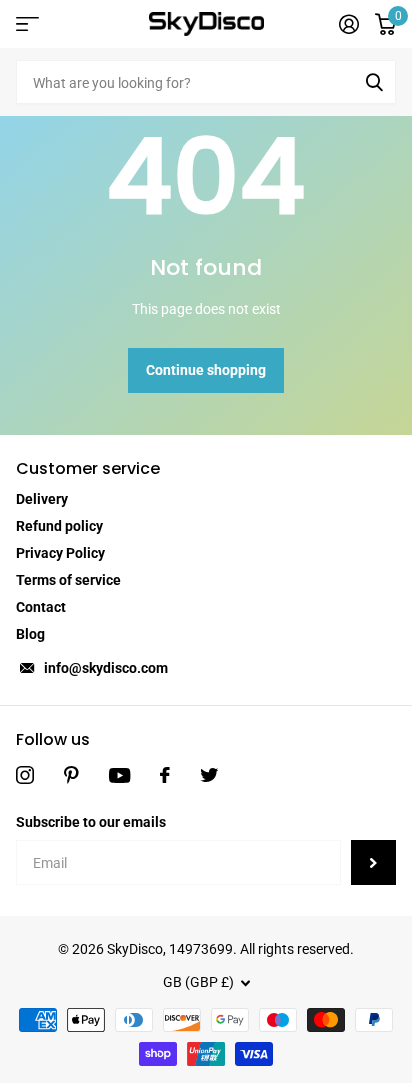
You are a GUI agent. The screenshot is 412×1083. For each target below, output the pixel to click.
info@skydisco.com (106, 668)
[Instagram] (25, 775)
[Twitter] (209, 775)
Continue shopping (206, 370)
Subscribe (373, 862)
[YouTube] (119, 775)
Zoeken (374, 82)
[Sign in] (349, 24)
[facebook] (165, 775)
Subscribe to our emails (91, 822)
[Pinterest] (71, 775)
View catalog (27, 24)
